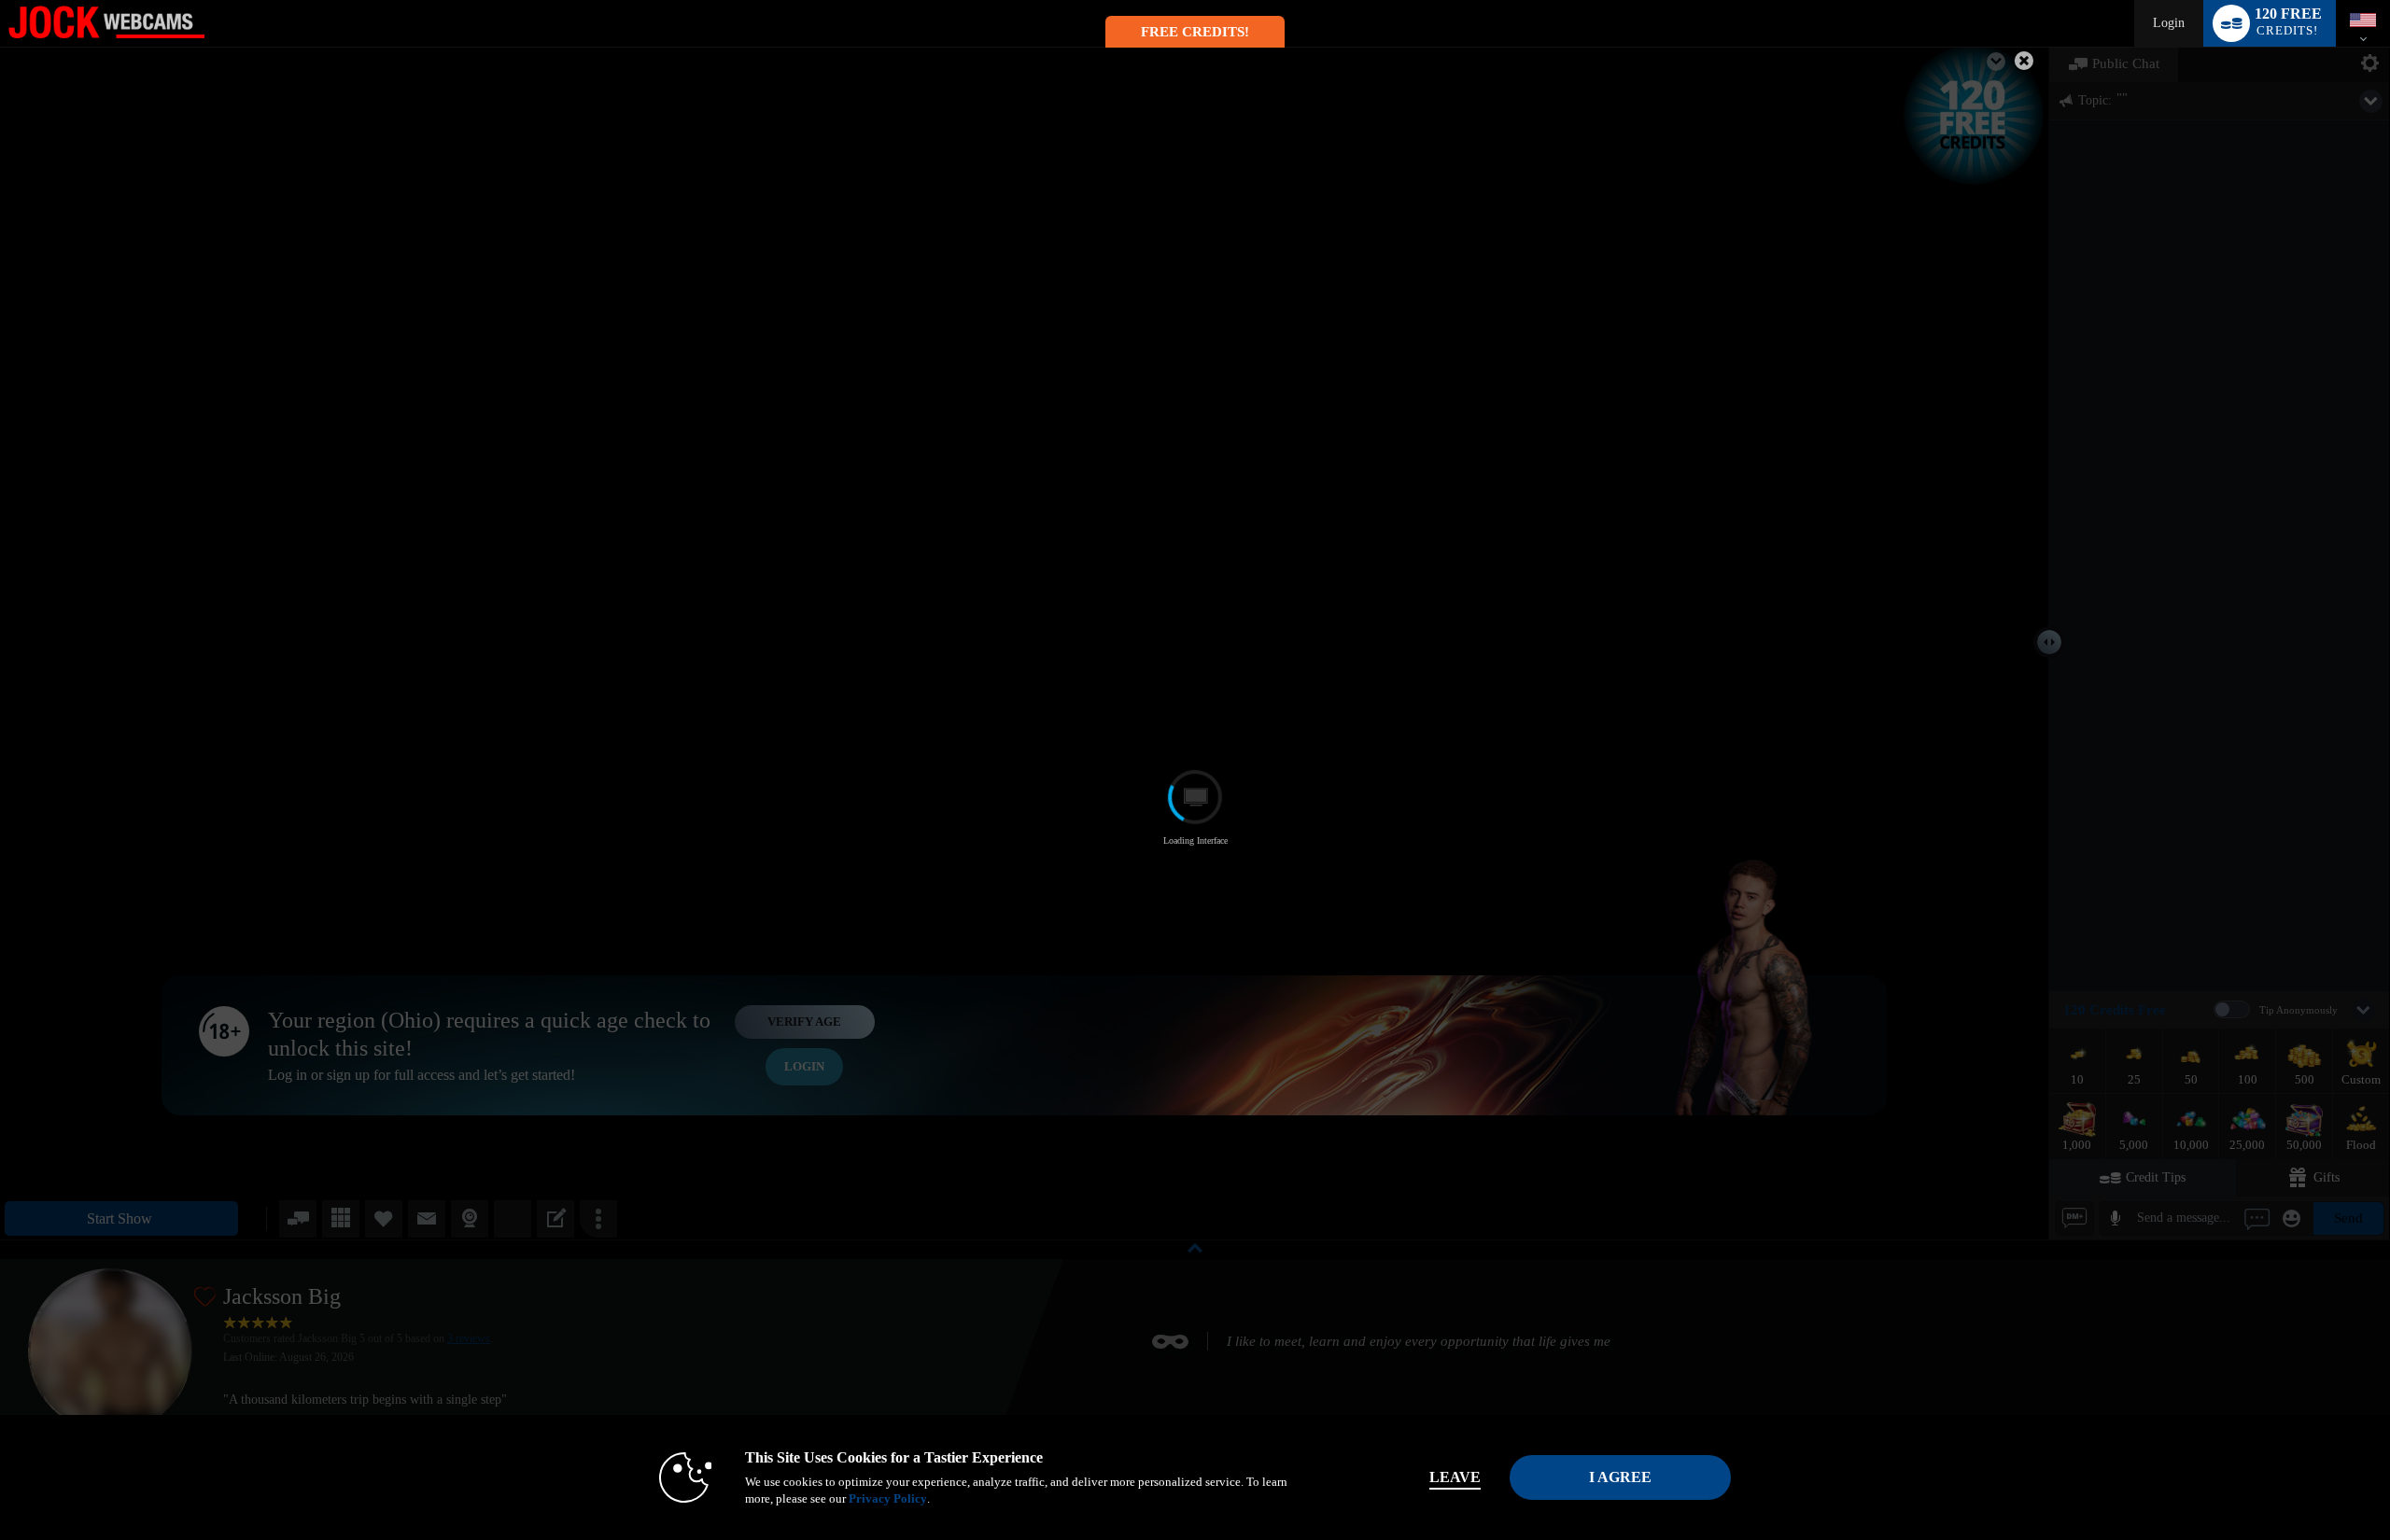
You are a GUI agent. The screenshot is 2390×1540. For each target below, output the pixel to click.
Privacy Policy (888, 1498)
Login (2169, 23)
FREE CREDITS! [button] (1195, 32)
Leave (1455, 1477)
